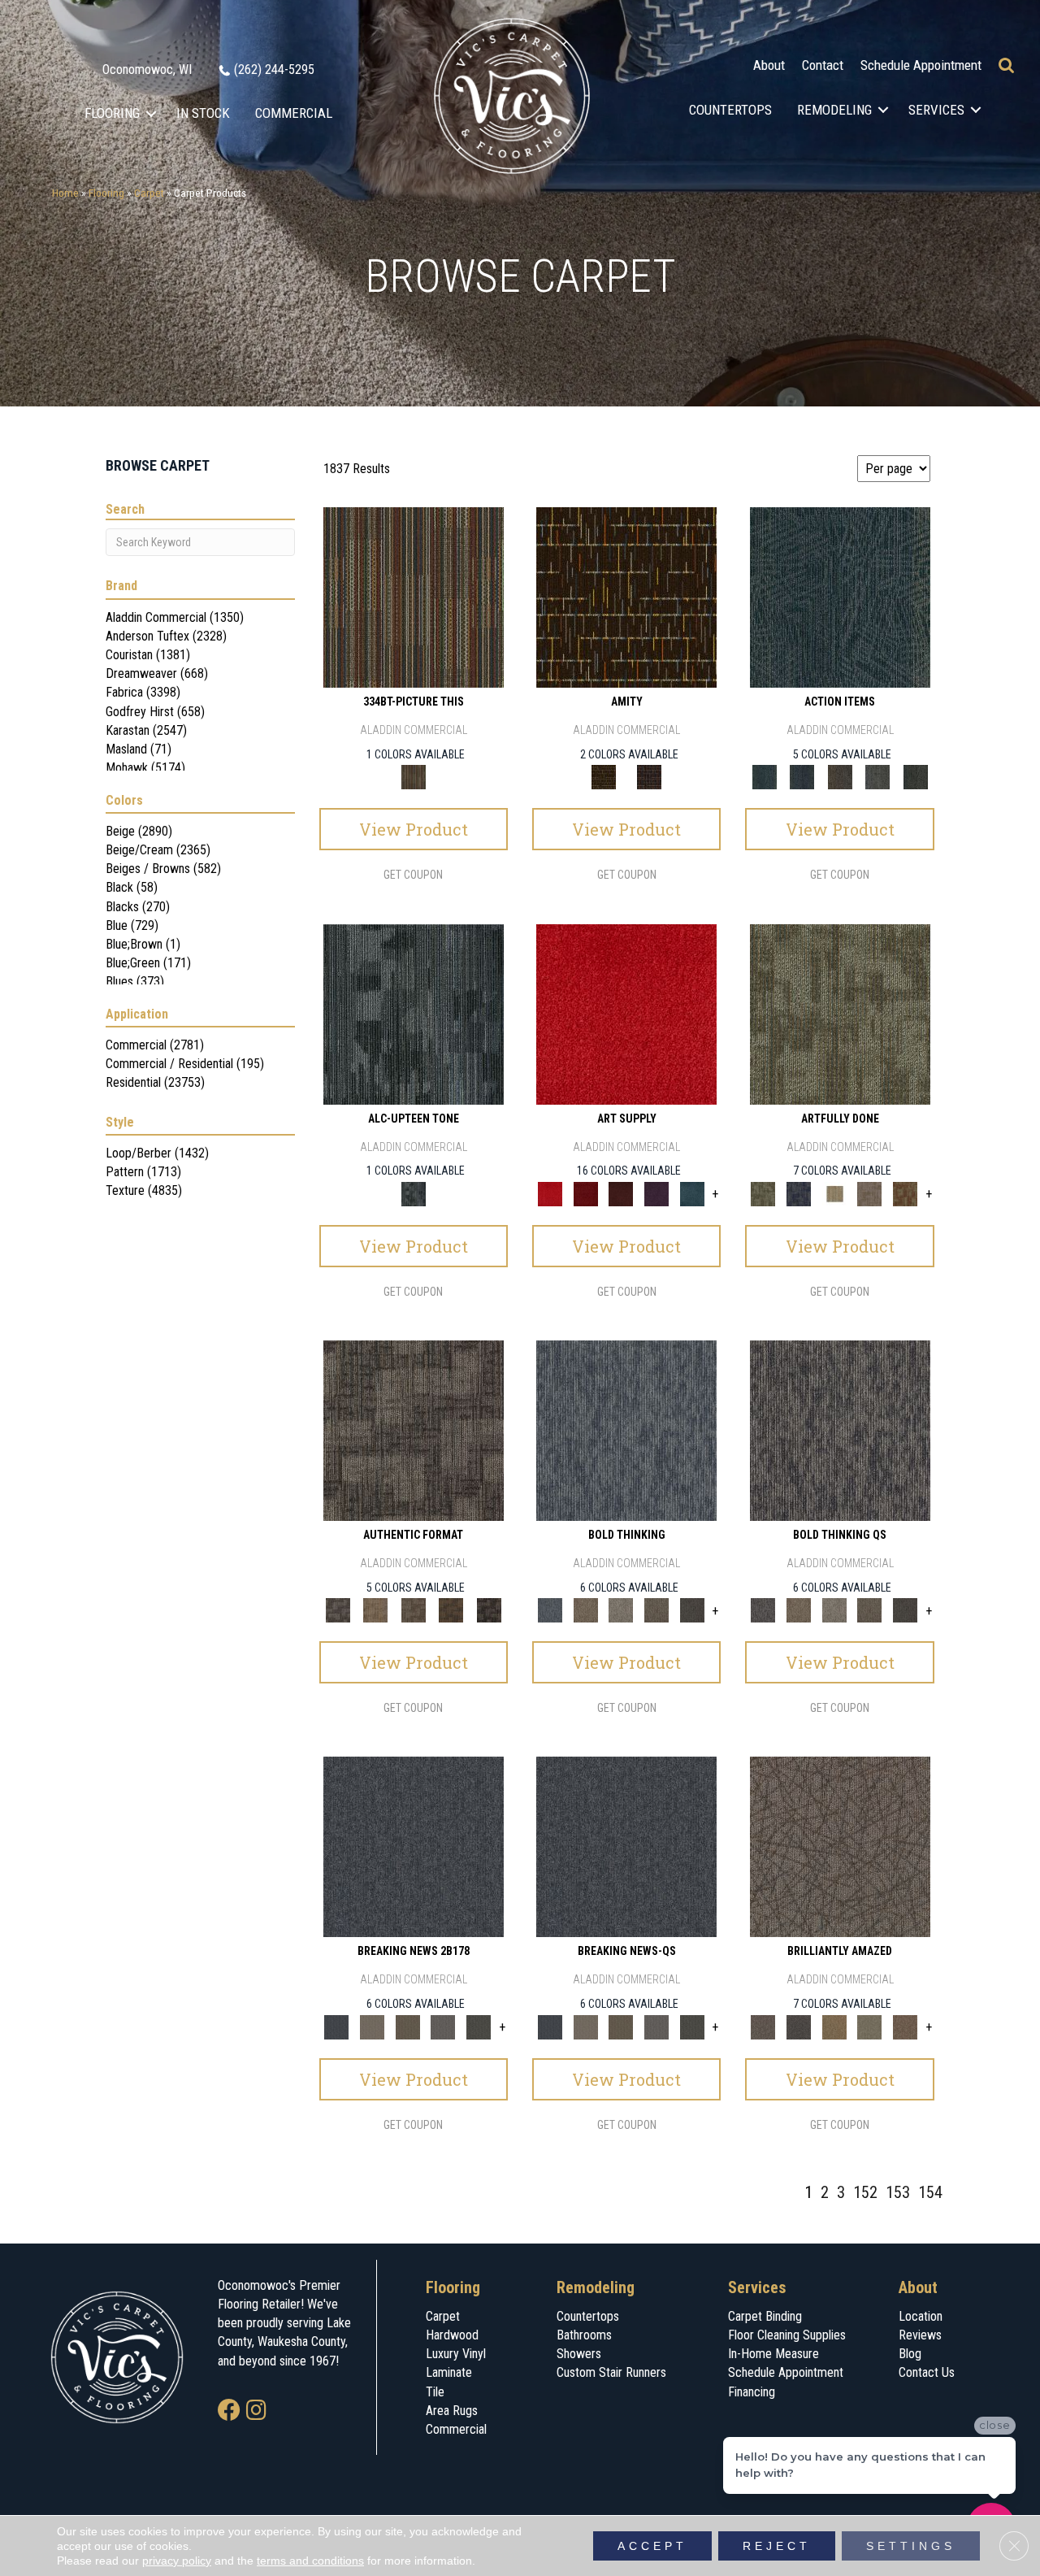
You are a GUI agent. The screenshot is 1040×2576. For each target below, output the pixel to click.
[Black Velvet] (649, 777)
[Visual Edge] (414, 1429)
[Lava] (621, 1610)
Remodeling (834, 110)
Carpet (149, 193)
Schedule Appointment (921, 65)
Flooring (112, 113)
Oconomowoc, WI (147, 70)
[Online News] (414, 1846)
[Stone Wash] (692, 1193)
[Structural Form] (489, 1610)
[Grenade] (586, 1610)
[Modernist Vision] (834, 1193)
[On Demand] (479, 2026)
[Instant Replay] (444, 2026)
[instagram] (256, 2411)
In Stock (203, 113)
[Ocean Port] (802, 777)
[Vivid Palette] (905, 1193)
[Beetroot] (621, 1193)
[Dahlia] (586, 1193)
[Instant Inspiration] (905, 2026)
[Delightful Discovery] (840, 1013)
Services (936, 110)
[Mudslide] (414, 597)
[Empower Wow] (870, 2026)
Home (65, 193)
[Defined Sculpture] (375, 1610)
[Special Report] (408, 2026)
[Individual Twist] (413, 1610)
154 (930, 2192)
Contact (823, 65)
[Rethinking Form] (451, 1610)
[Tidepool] (840, 597)
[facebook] (229, 2411)
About (769, 65)
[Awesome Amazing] (870, 1193)
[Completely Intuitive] (834, 2026)
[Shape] (626, 1429)
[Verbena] (656, 1193)
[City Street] (915, 777)
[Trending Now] (372, 2026)
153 (898, 2192)
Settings (911, 2546)
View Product (414, 829)
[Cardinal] (626, 1013)
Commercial (294, 113)
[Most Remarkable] (799, 1193)
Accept (652, 2546)
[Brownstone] (840, 777)
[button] (152, 113)
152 (865, 2192)
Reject (777, 2546)
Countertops (730, 110)
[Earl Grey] (878, 777)
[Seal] (692, 1610)
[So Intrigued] (840, 1846)
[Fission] (656, 1610)
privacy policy (177, 2561)
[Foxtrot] (414, 1013)
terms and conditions (310, 2561)
